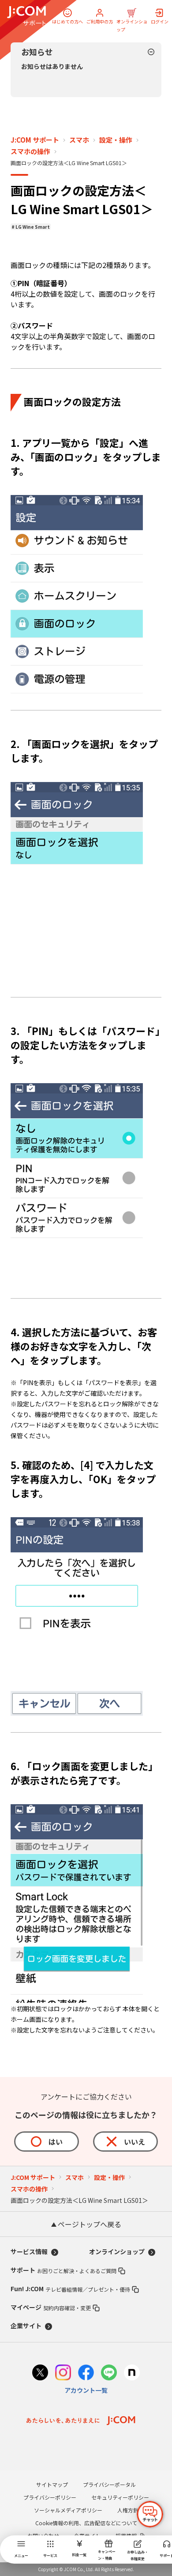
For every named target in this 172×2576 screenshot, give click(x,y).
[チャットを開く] (150, 2514)
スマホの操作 (30, 151)
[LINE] (109, 2374)
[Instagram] (63, 2374)
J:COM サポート (35, 140)
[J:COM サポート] (26, 16)
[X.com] (40, 2374)
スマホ (79, 140)
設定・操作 (116, 140)
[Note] (132, 2374)
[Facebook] (86, 2374)
